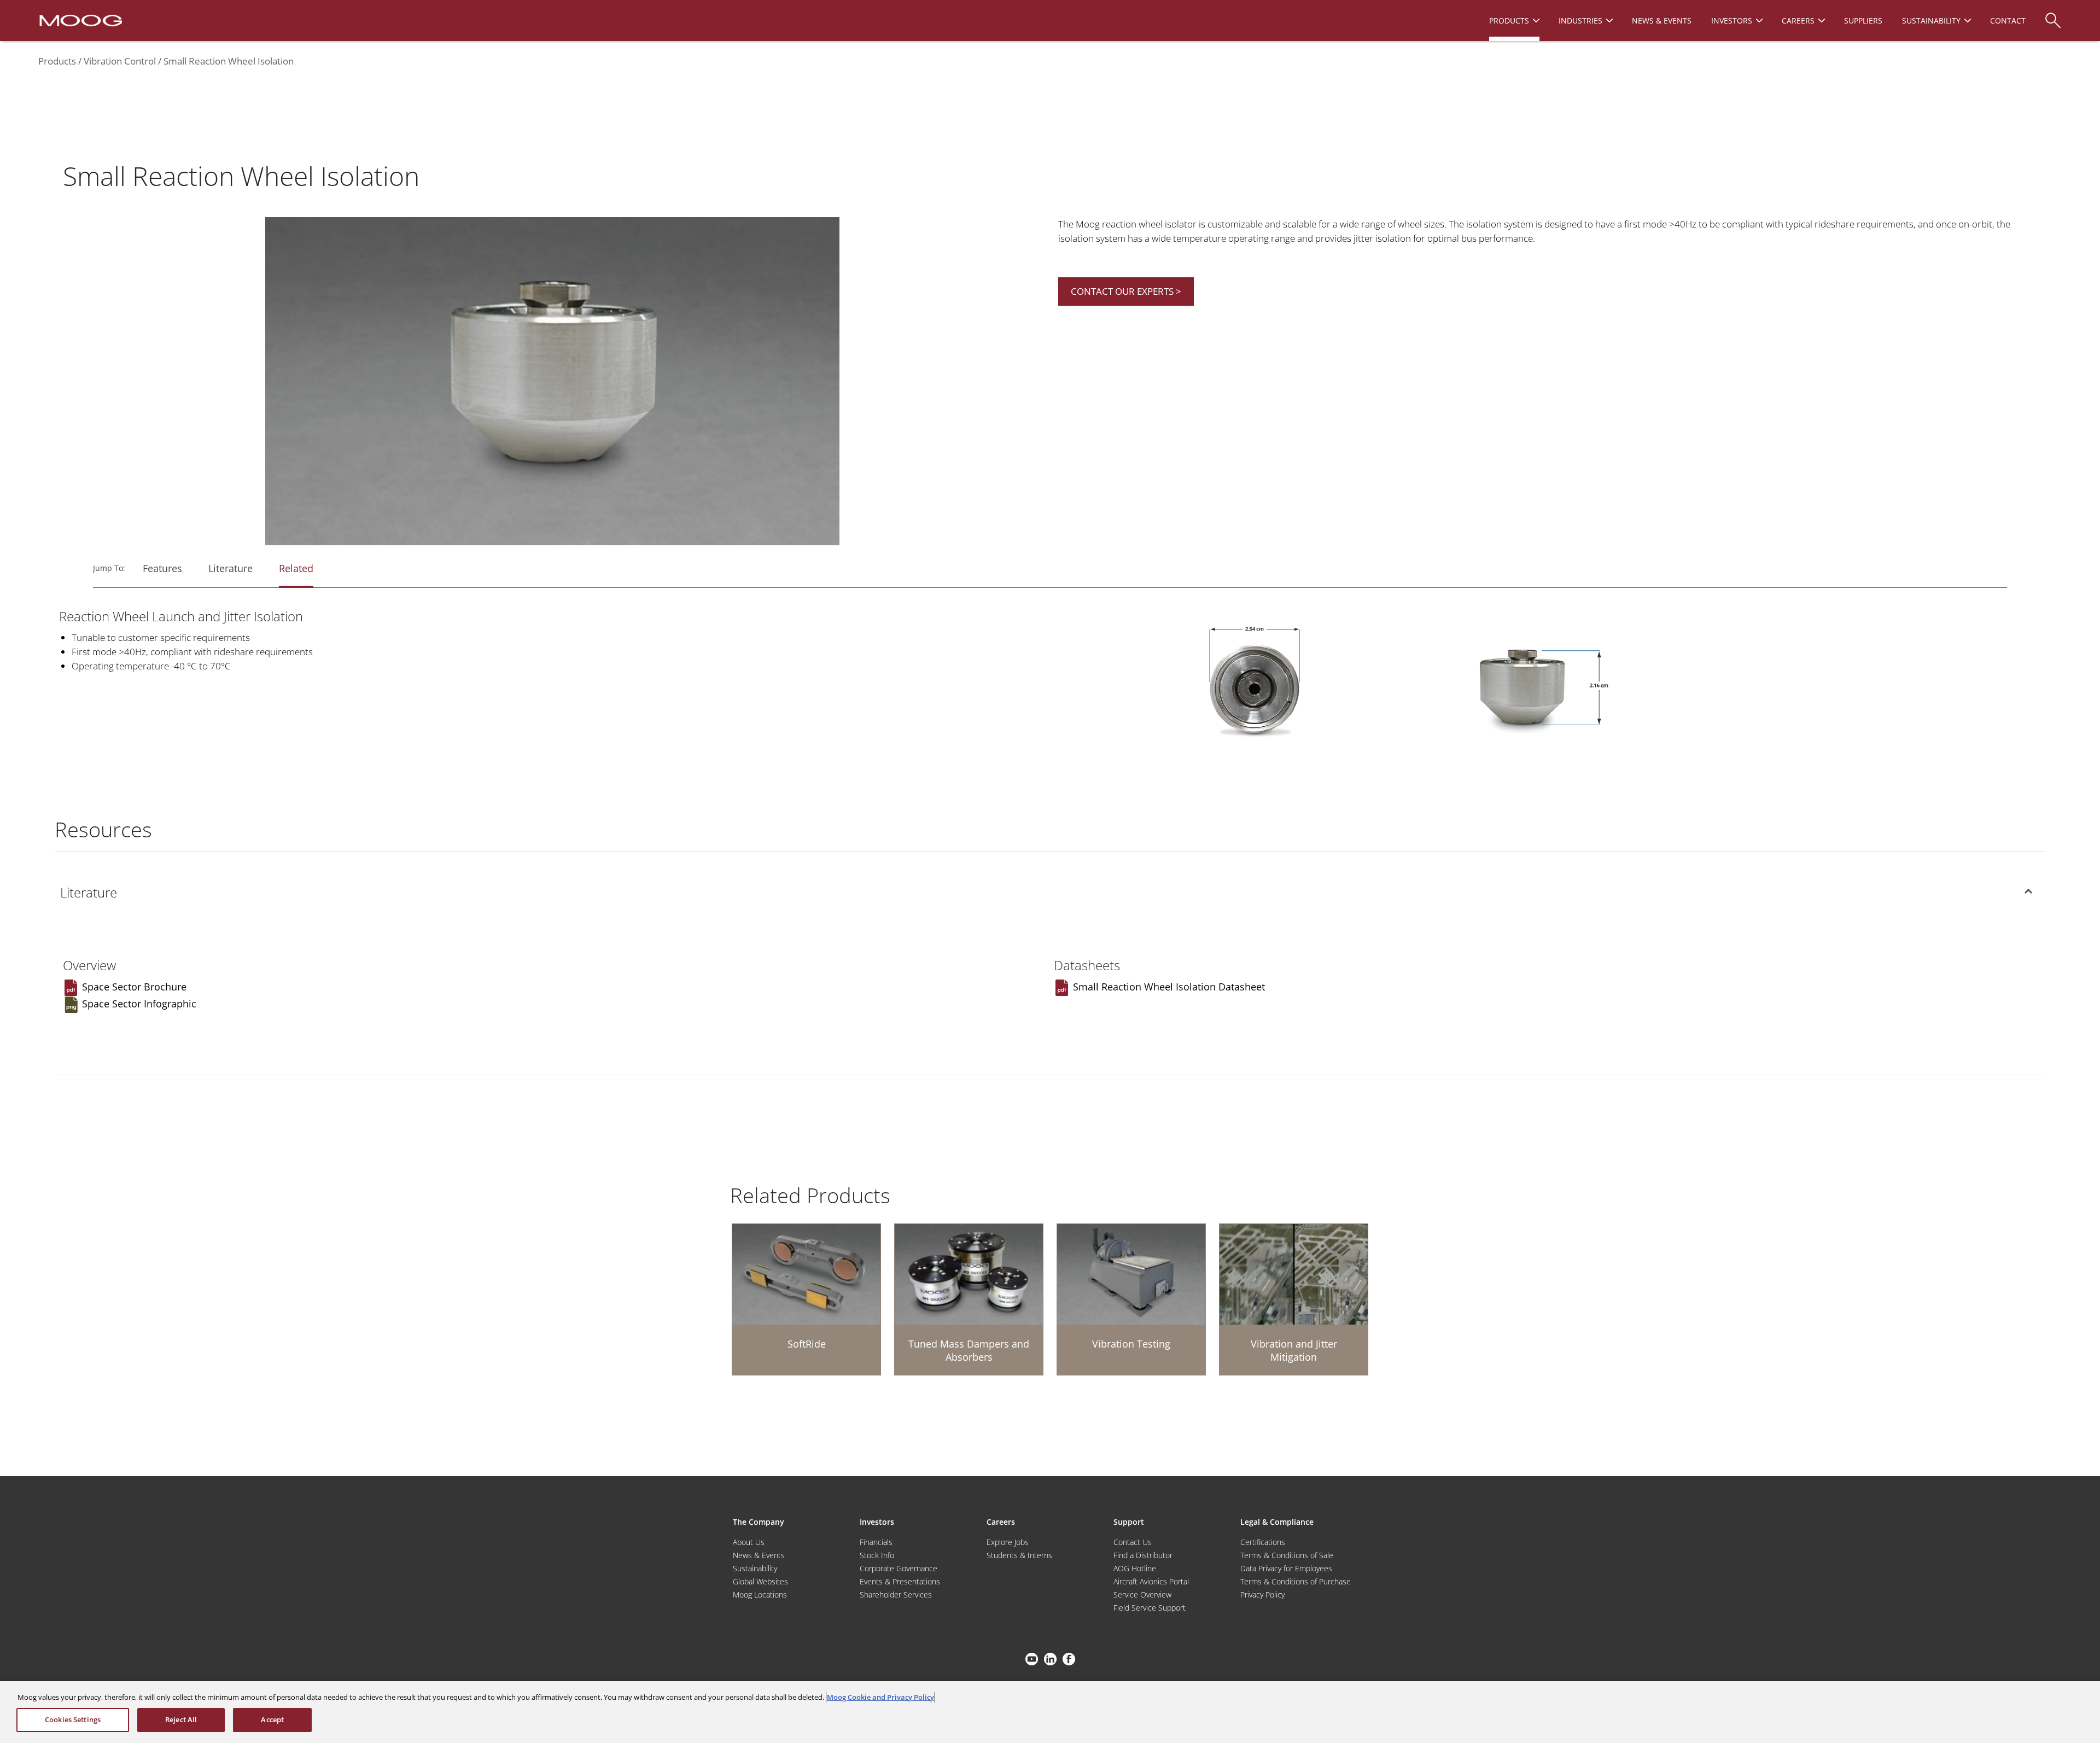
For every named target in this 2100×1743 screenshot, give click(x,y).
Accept (272, 1719)
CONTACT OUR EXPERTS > (1126, 291)
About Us (749, 1542)
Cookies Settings (73, 1719)
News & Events (759, 1555)
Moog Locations (760, 1595)
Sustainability (755, 1568)
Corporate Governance (899, 1568)
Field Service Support (1150, 1608)
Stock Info (877, 1555)
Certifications (1263, 1542)
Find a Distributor (1143, 1555)
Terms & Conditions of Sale (1287, 1555)
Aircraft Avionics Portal (1151, 1581)
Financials (876, 1542)
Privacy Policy (1262, 1595)
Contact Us (1133, 1542)
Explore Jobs (1008, 1542)
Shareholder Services (896, 1595)
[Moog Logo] (80, 20)
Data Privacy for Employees (1286, 1568)
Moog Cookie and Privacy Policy (880, 1697)
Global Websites (760, 1581)
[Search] (2053, 15)
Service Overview (1142, 1595)
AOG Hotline (1135, 1568)
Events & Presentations (900, 1581)
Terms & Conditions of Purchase (1296, 1581)
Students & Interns (1019, 1555)
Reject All (181, 1719)
